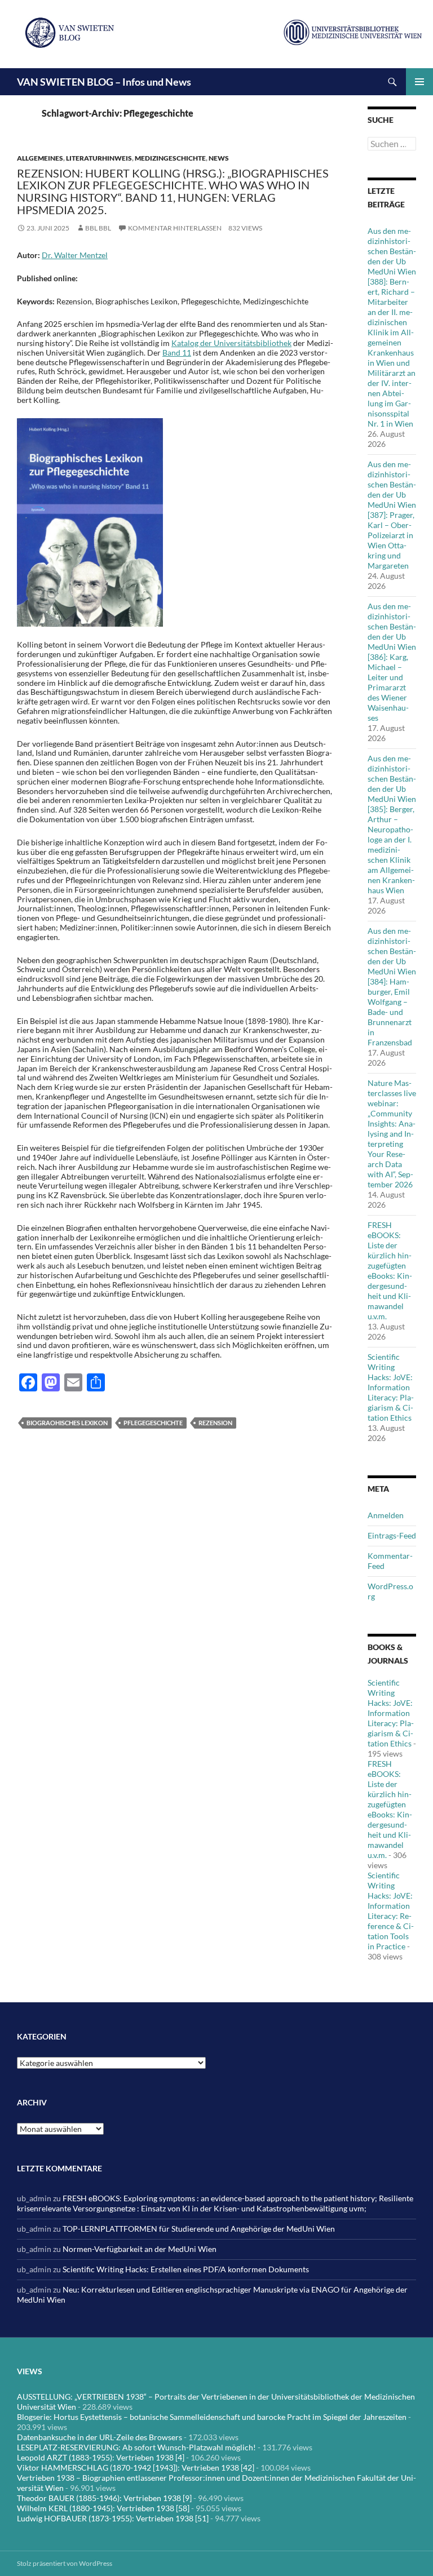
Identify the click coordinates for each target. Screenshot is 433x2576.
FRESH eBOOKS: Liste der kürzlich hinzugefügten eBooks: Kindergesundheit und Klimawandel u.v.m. (390, 1271)
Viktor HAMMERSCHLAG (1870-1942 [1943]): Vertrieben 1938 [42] (136, 2468)
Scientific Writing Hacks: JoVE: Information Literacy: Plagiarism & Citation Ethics (391, 1387)
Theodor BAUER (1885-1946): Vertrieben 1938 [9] (104, 2498)
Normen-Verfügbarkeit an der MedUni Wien (140, 2249)
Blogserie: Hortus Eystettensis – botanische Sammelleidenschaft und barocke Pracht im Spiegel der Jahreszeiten (212, 2417)
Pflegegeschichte (153, 1423)
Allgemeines (40, 158)
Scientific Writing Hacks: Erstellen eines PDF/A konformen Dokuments (186, 2269)
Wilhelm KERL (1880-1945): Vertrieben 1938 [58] (103, 2508)
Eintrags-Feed (392, 1535)
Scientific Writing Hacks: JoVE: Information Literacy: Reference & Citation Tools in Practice (391, 1911)
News (219, 158)
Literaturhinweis (99, 158)
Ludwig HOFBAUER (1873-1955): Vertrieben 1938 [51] (113, 2518)
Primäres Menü (419, 82)
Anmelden (386, 1515)
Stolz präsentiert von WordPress (65, 2563)
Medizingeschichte (170, 158)
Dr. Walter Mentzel (75, 255)
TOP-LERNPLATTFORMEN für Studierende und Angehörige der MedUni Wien (199, 2229)
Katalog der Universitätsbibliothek (231, 343)
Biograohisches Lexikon (67, 1423)
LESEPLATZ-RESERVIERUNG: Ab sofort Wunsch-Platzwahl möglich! (136, 2447)
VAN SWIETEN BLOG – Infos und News (104, 82)
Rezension (215, 1423)
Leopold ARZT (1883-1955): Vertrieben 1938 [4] (101, 2457)
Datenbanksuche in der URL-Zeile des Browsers (100, 2437)
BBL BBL (98, 228)
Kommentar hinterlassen (175, 228)
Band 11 (177, 353)
